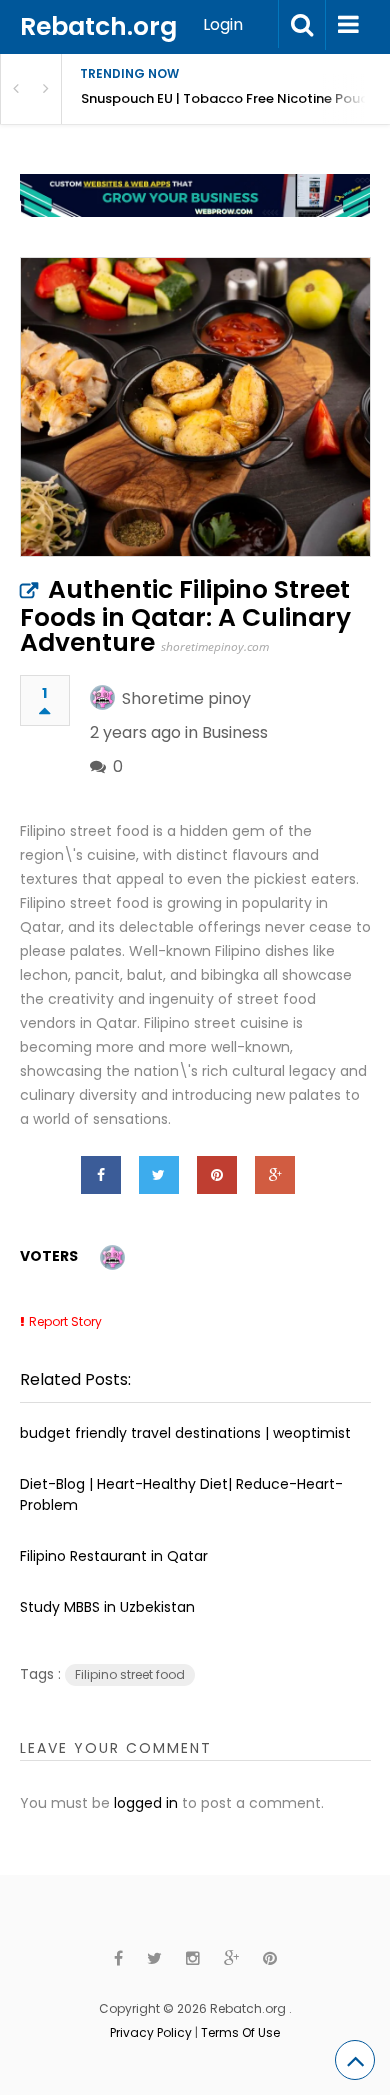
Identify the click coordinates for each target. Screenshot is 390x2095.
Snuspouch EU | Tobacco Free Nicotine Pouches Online (235, 98)
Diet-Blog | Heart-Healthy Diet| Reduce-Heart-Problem (181, 1494)
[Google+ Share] (275, 1175)
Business (235, 732)
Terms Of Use (240, 2032)
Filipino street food (130, 1674)
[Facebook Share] (101, 1175)
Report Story (65, 1321)
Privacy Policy (151, 2032)
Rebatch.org (98, 26)
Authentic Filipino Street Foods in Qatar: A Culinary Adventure (185, 616)
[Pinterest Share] (217, 1175)
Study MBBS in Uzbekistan (107, 1607)
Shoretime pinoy (186, 698)
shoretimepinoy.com (215, 646)
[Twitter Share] (159, 1175)
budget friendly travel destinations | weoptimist (185, 1433)
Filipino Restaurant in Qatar (114, 1556)
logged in (146, 1803)
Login (223, 24)
